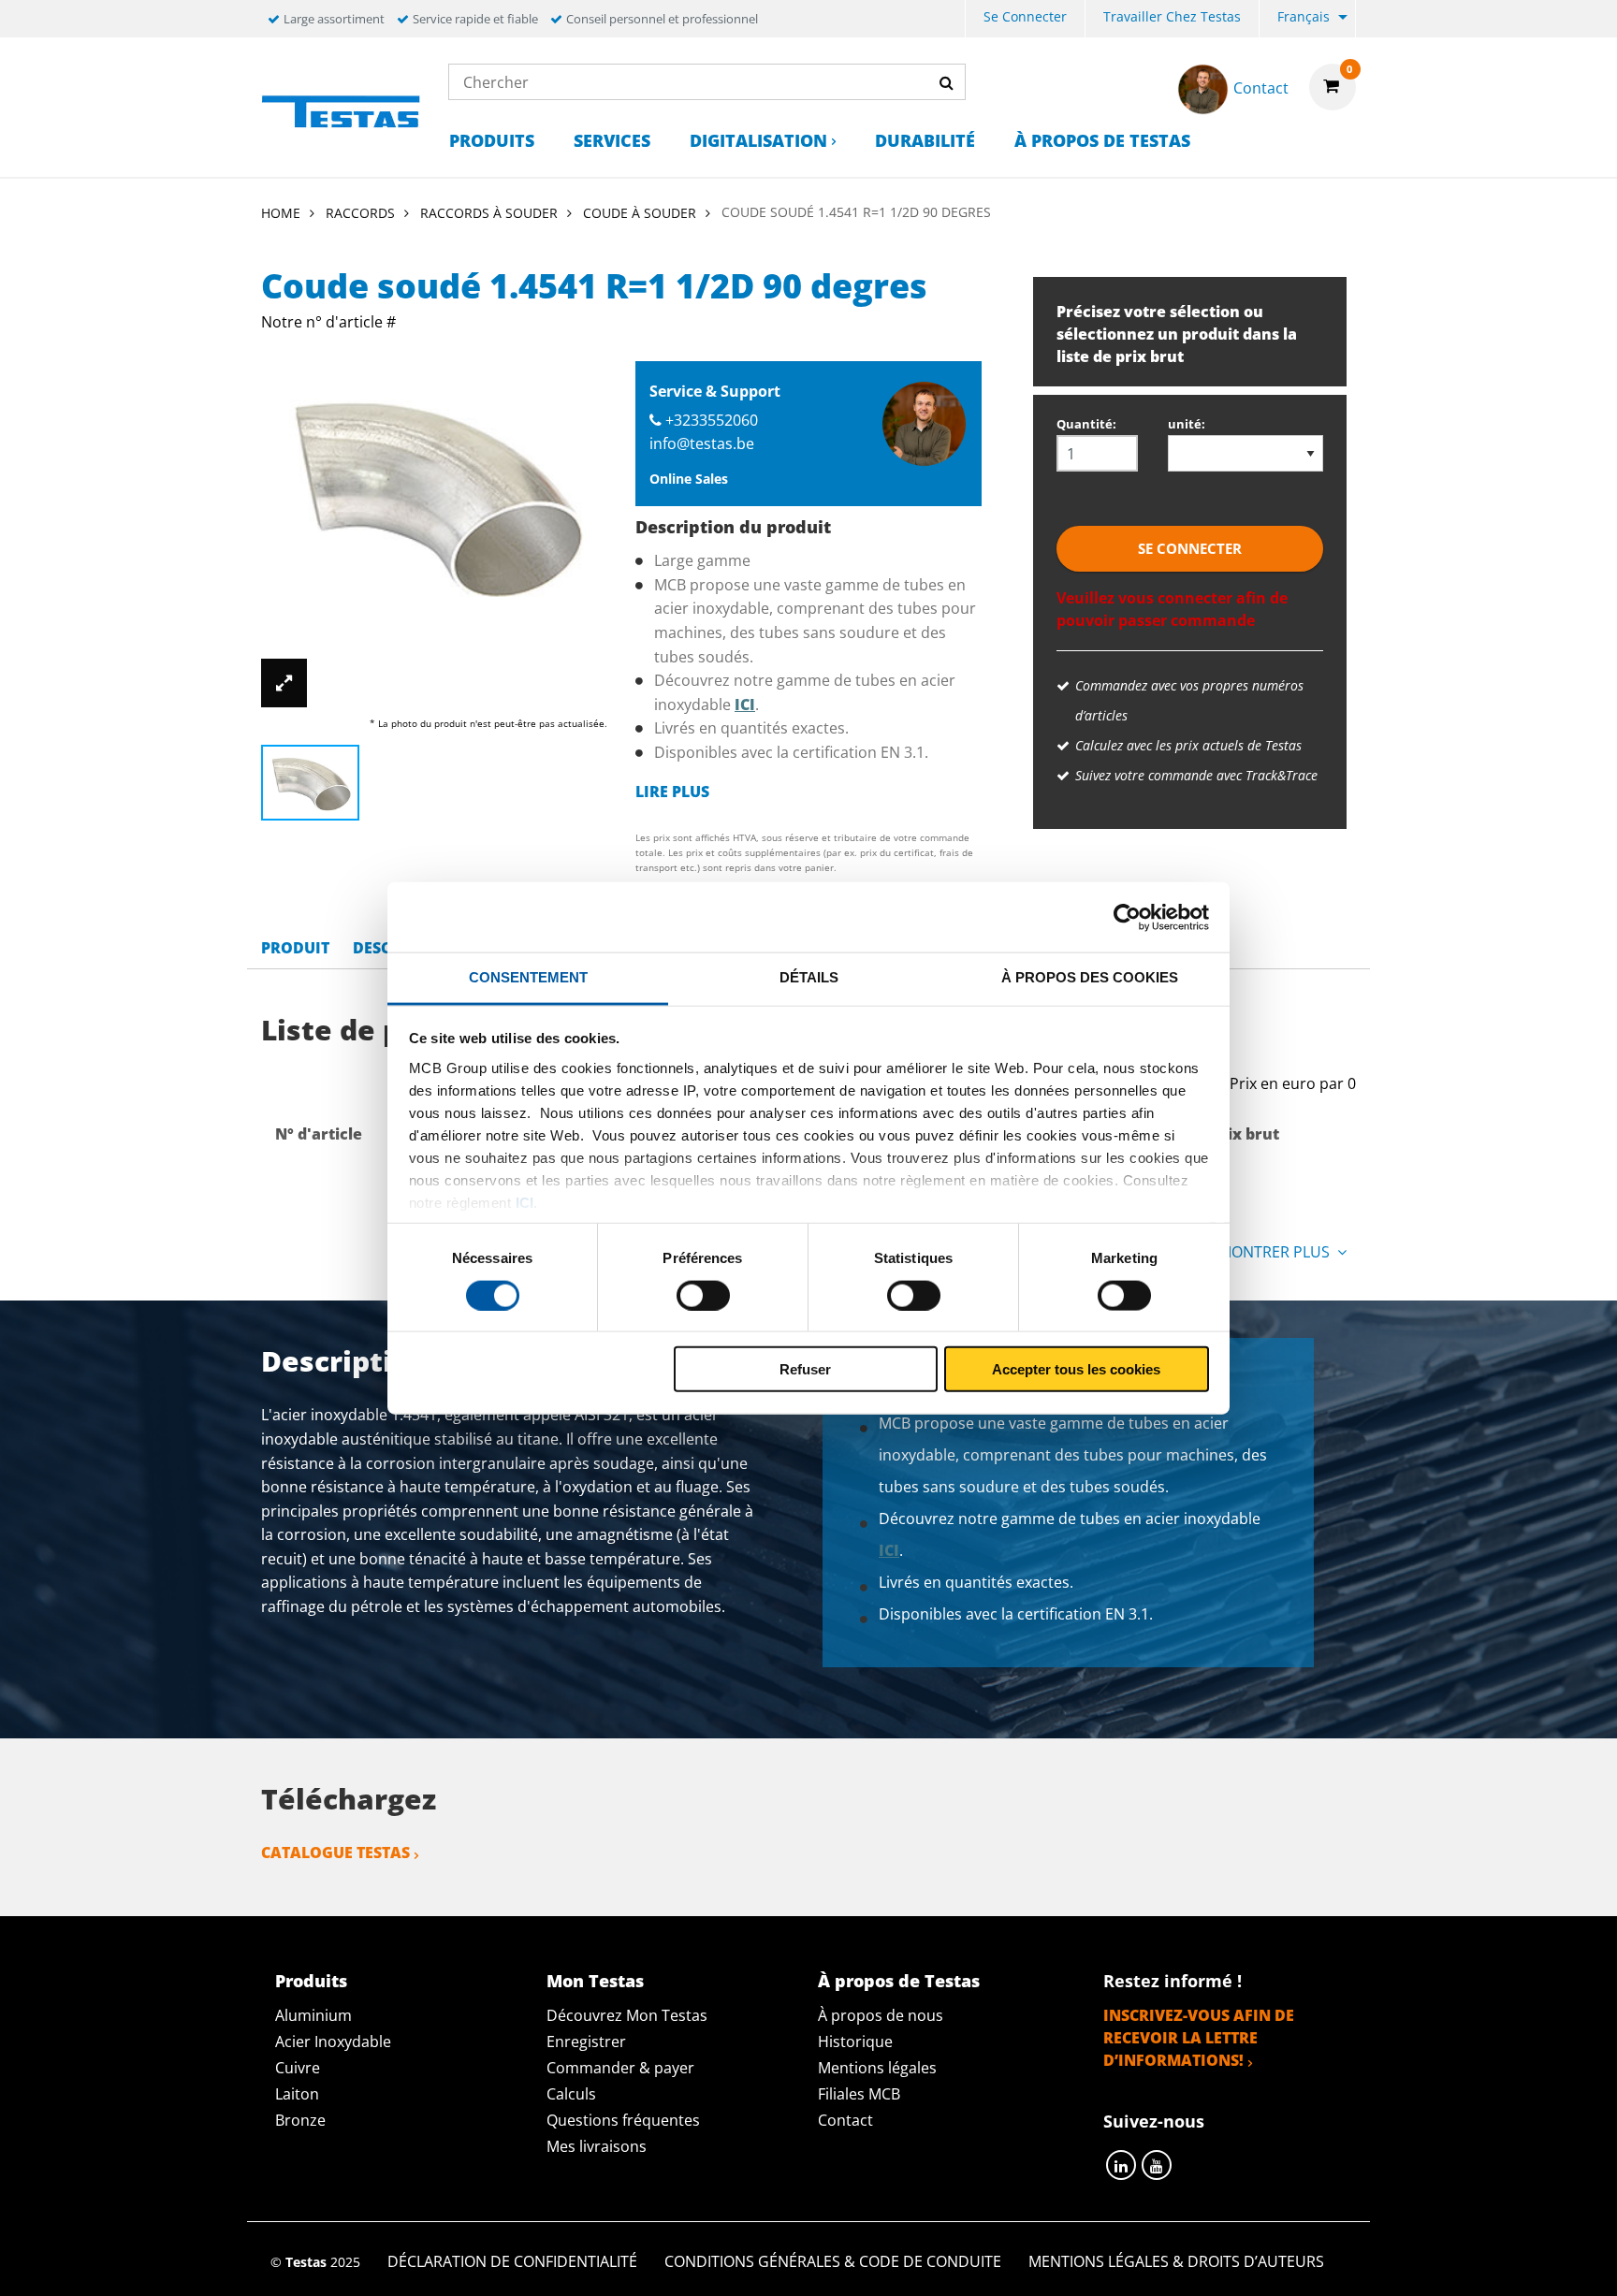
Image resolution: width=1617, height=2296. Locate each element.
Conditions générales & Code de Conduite (833, 2261)
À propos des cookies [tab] (1090, 977)
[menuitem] (1025, 19)
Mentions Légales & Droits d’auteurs (1176, 2261)
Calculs (571, 2094)
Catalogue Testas (335, 1853)
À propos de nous (881, 2015)
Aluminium (313, 2015)
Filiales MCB (859, 2094)
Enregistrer (586, 2042)
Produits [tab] (311, 1981)
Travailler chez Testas (1172, 16)
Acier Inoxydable (333, 2042)
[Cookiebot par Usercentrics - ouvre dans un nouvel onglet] (1127, 917)
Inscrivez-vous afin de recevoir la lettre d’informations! (1199, 2038)
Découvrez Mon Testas (627, 2015)
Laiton (297, 2094)
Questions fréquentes (623, 2120)
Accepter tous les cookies (1076, 1369)
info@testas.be (702, 443)
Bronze (300, 2120)
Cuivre (298, 2068)
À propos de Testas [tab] (899, 1981)
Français (1304, 16)
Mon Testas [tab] (595, 1981)
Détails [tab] (809, 977)
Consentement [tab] (528, 977)
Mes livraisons (597, 2146)
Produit (295, 948)
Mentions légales (877, 2068)
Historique (855, 2042)
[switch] (703, 1295)
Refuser (805, 1369)
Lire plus (672, 792)
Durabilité (925, 140)
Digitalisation (758, 140)
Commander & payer (620, 2068)
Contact (845, 2120)
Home (281, 213)
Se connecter (1025, 16)
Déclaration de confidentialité (512, 2261)
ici (524, 1202)
